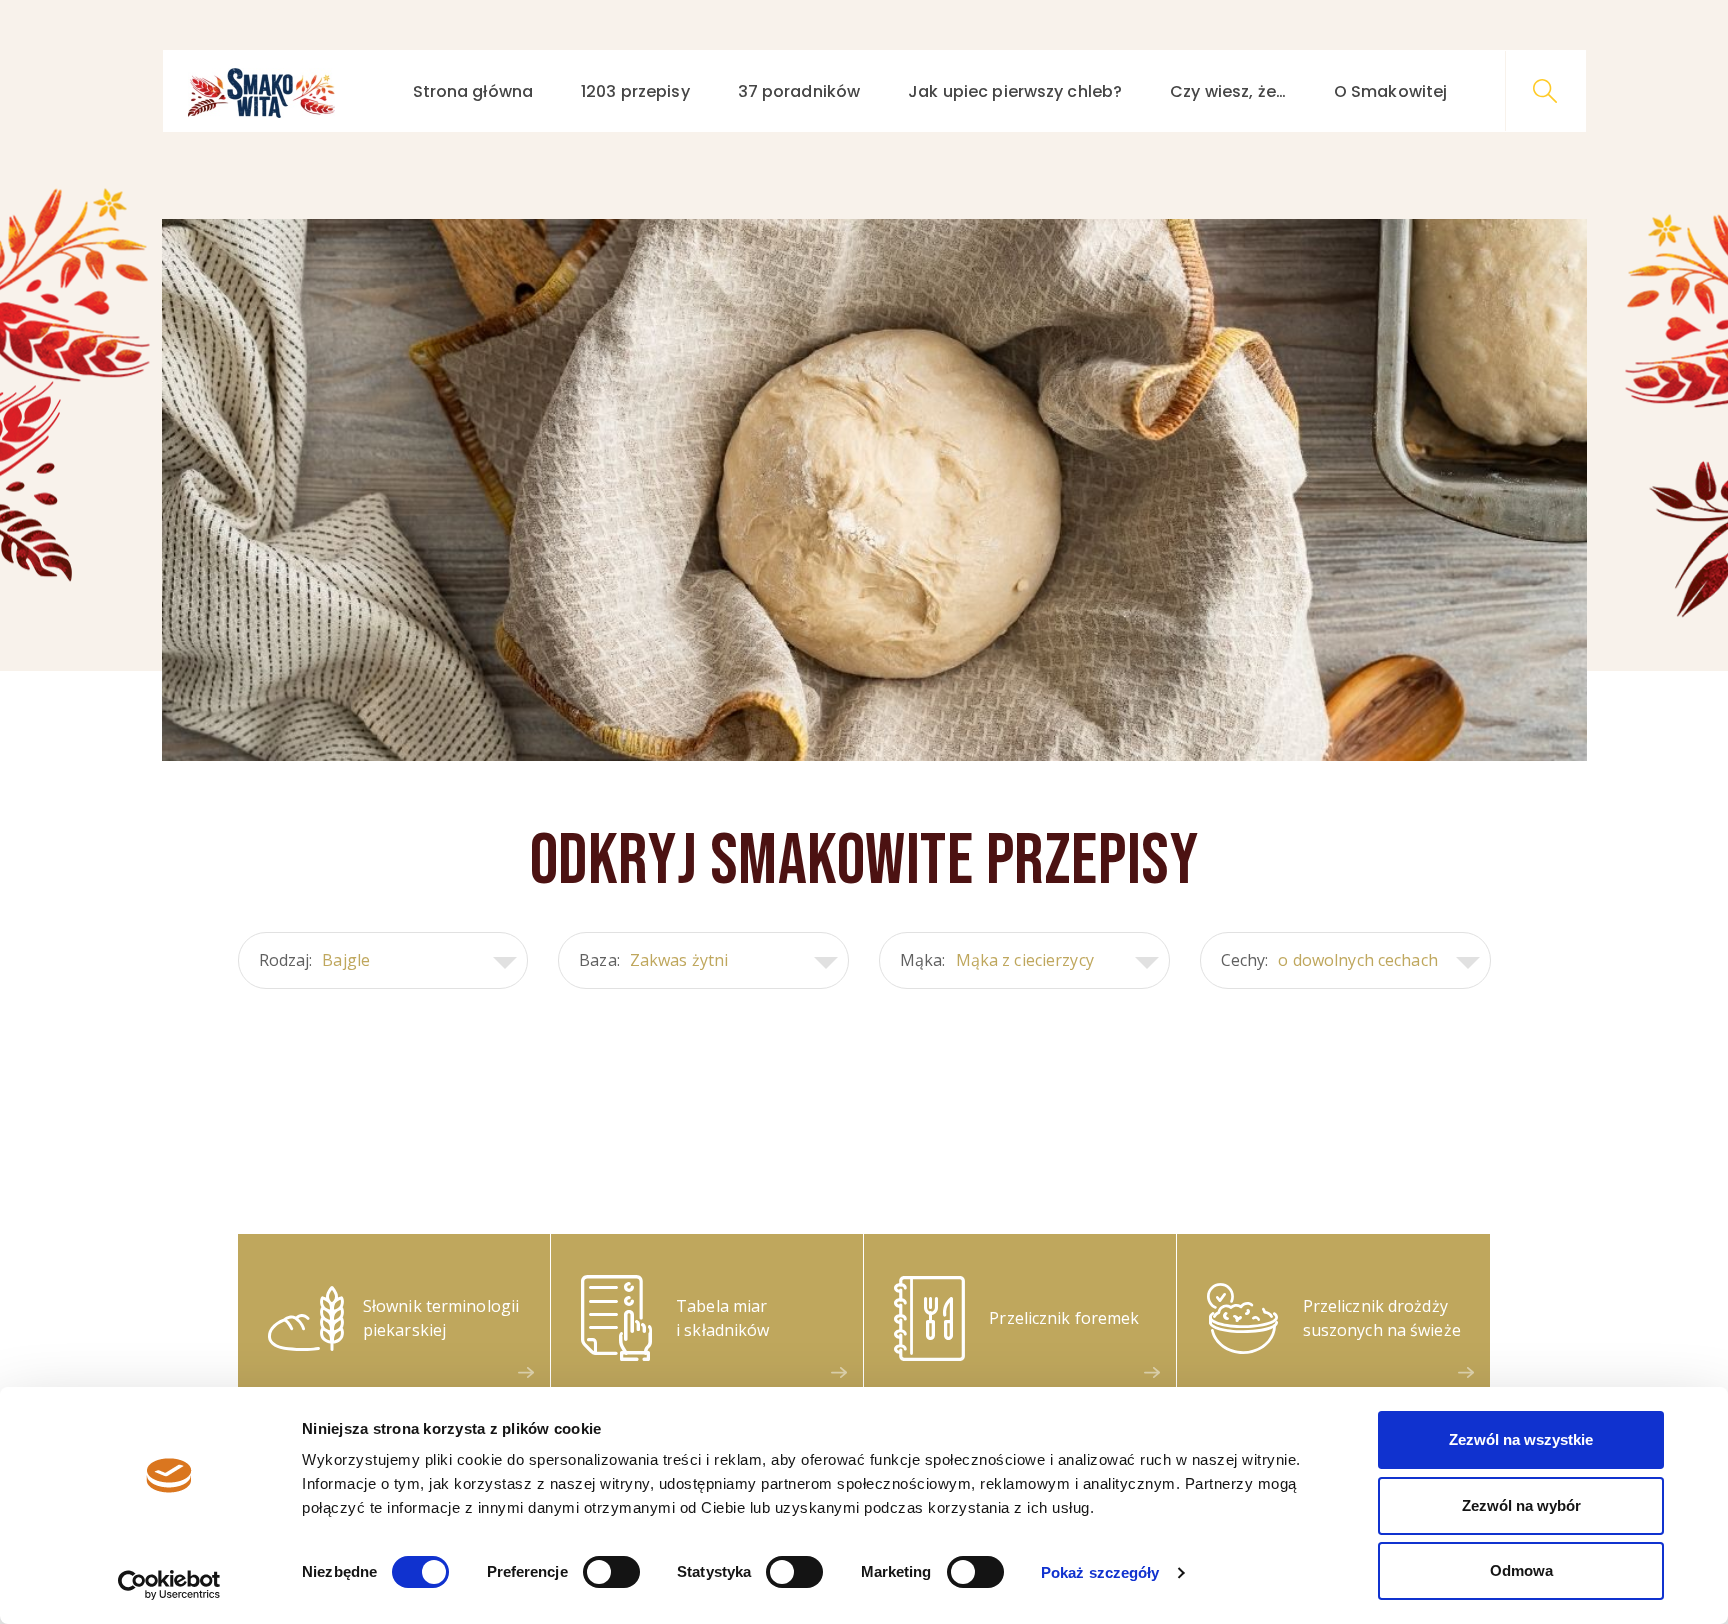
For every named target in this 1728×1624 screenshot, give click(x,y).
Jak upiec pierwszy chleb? (1015, 91)
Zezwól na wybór (1521, 1505)
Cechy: (1329, 960)
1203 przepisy (635, 91)
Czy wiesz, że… (1228, 91)
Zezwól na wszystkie (1521, 1439)
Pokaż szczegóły (1100, 1572)
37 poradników (799, 91)
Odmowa (1521, 1570)
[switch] (611, 1572)
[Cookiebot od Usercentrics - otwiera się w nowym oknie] (169, 1585)
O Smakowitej (1390, 91)
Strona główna (473, 91)
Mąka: (997, 960)
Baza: (653, 960)
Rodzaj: (315, 960)
